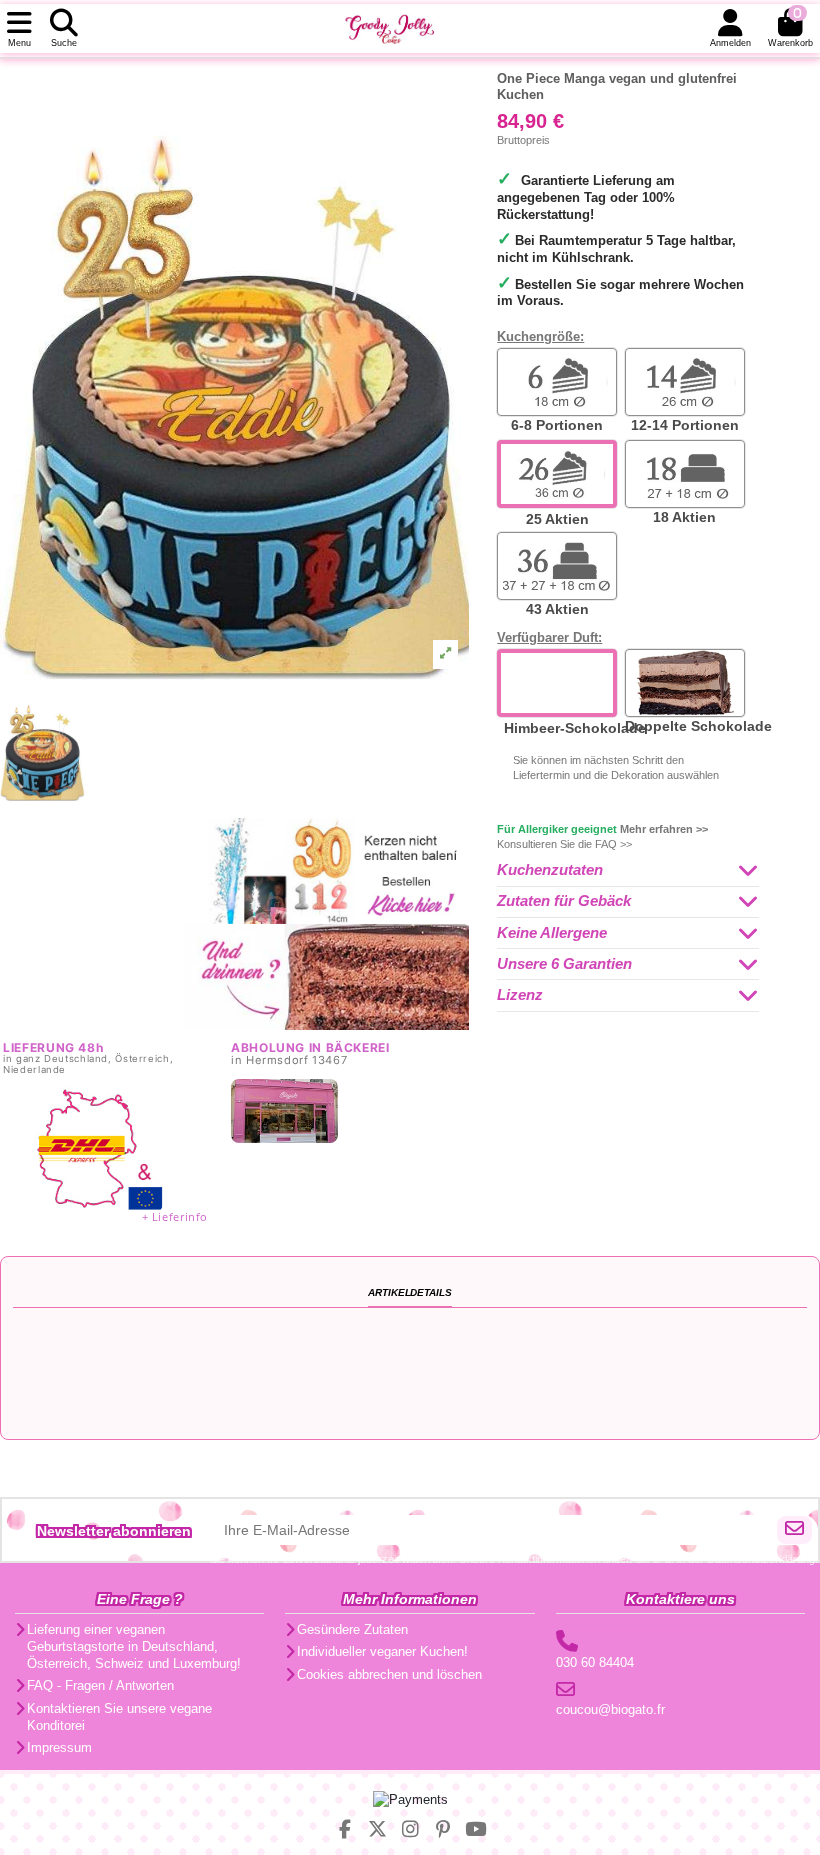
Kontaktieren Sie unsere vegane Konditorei (119, 1717)
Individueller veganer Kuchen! (382, 1651)
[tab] (628, 871)
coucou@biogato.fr (610, 1709)
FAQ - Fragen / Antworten (100, 1685)
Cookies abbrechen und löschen (389, 1674)
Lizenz (520, 995)
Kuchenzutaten (550, 870)
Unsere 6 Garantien (564, 964)
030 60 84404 (595, 1662)
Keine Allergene (552, 933)
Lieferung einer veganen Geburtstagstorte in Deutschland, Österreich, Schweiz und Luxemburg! (134, 1646)
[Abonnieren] (794, 1530)
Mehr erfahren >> (664, 829)
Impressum (59, 1747)
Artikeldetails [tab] (409, 1292)
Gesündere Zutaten (352, 1629)
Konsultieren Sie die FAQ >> (564, 844)
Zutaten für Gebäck (564, 901)
